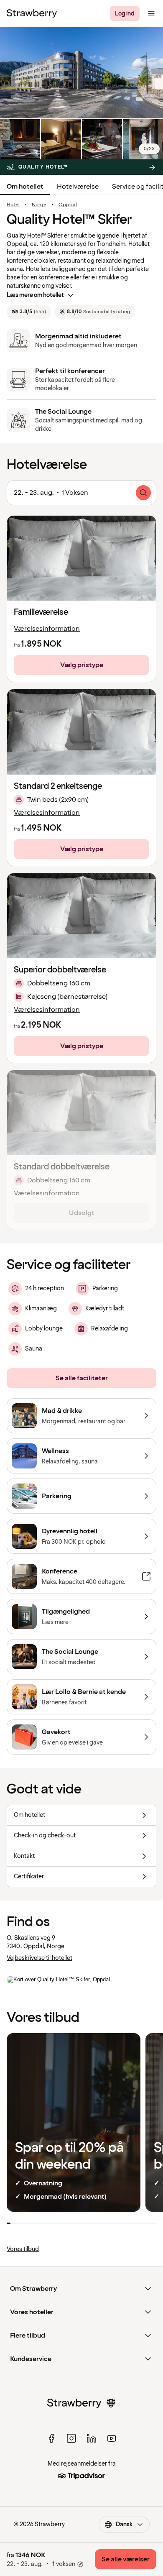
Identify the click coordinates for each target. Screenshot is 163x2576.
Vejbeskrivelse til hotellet (39, 1958)
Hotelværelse (78, 187)
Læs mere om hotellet (35, 295)
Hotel (13, 205)
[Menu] (151, 13)
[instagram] (71, 2438)
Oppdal (68, 205)
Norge (39, 205)
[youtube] (112, 2438)
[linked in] (92, 2438)
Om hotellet (25, 187)
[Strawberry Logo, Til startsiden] (32, 13)
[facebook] (51, 2438)
